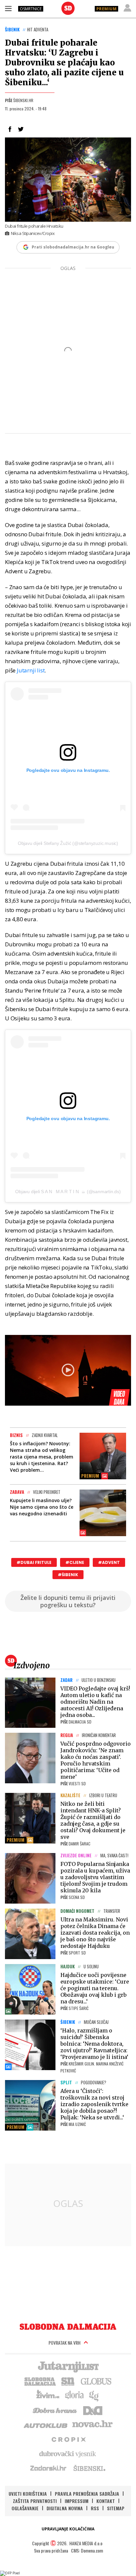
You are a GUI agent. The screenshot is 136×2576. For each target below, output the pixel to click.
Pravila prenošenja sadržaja (87, 2494)
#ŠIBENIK (68, 1575)
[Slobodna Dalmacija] (68, 8)
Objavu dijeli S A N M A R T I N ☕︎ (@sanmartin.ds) (68, 1192)
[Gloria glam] (94, 2395)
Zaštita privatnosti (35, 2501)
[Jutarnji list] (68, 2366)
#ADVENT (109, 1562)
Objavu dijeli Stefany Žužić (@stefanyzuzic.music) (68, 843)
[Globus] (96, 2381)
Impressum (77, 2501)
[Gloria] (74, 2395)
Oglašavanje (25, 2508)
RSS (95, 2508)
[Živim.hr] (48, 2395)
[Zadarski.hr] (49, 2468)
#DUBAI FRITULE (34, 1562)
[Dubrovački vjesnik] (68, 2453)
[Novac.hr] (92, 2424)
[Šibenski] (89, 2468)
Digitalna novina (65, 2508)
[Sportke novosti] (68, 2381)
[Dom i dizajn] (93, 2410)
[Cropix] (68, 2439)
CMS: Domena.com (87, 2550)
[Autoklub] (46, 2424)
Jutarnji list (31, 670)
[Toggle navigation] (8, 8)
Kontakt (106, 2501)
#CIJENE (75, 1562)
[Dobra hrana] (55, 2410)
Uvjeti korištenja (28, 2494)
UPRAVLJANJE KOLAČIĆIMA (68, 2529)
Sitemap (116, 2508)
